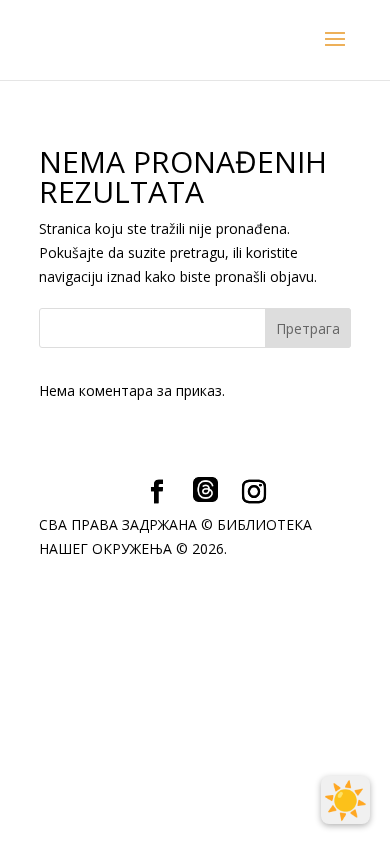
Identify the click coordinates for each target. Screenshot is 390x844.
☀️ (345, 800)
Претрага (308, 328)
